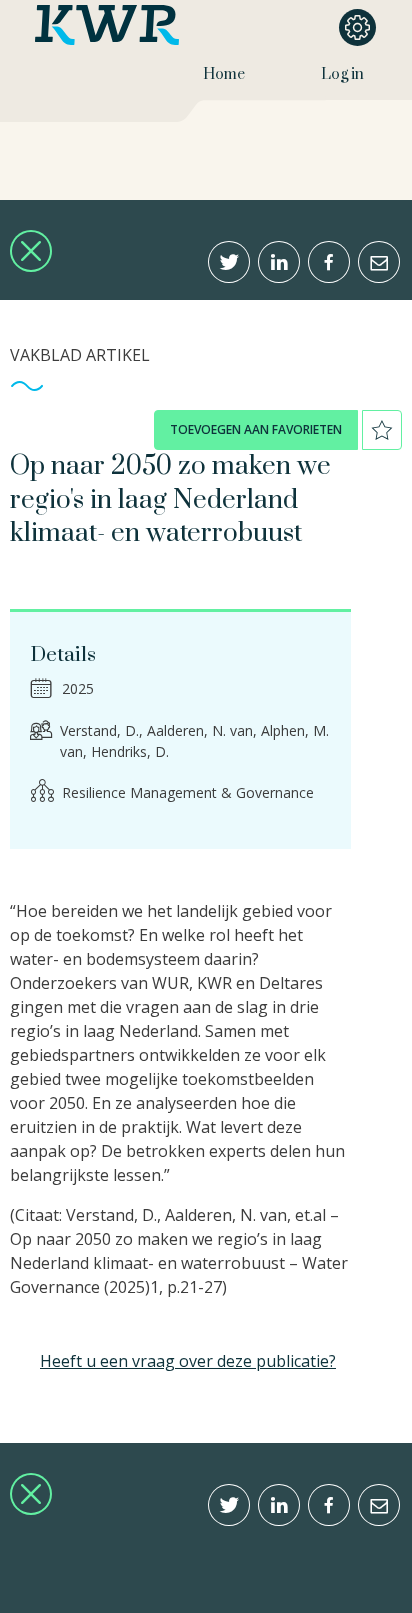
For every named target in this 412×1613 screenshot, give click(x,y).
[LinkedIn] (279, 262)
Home (224, 74)
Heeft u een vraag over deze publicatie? (188, 1361)
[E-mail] (379, 262)
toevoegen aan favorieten (256, 429)
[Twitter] (229, 262)
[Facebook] (329, 262)
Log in (342, 74)
